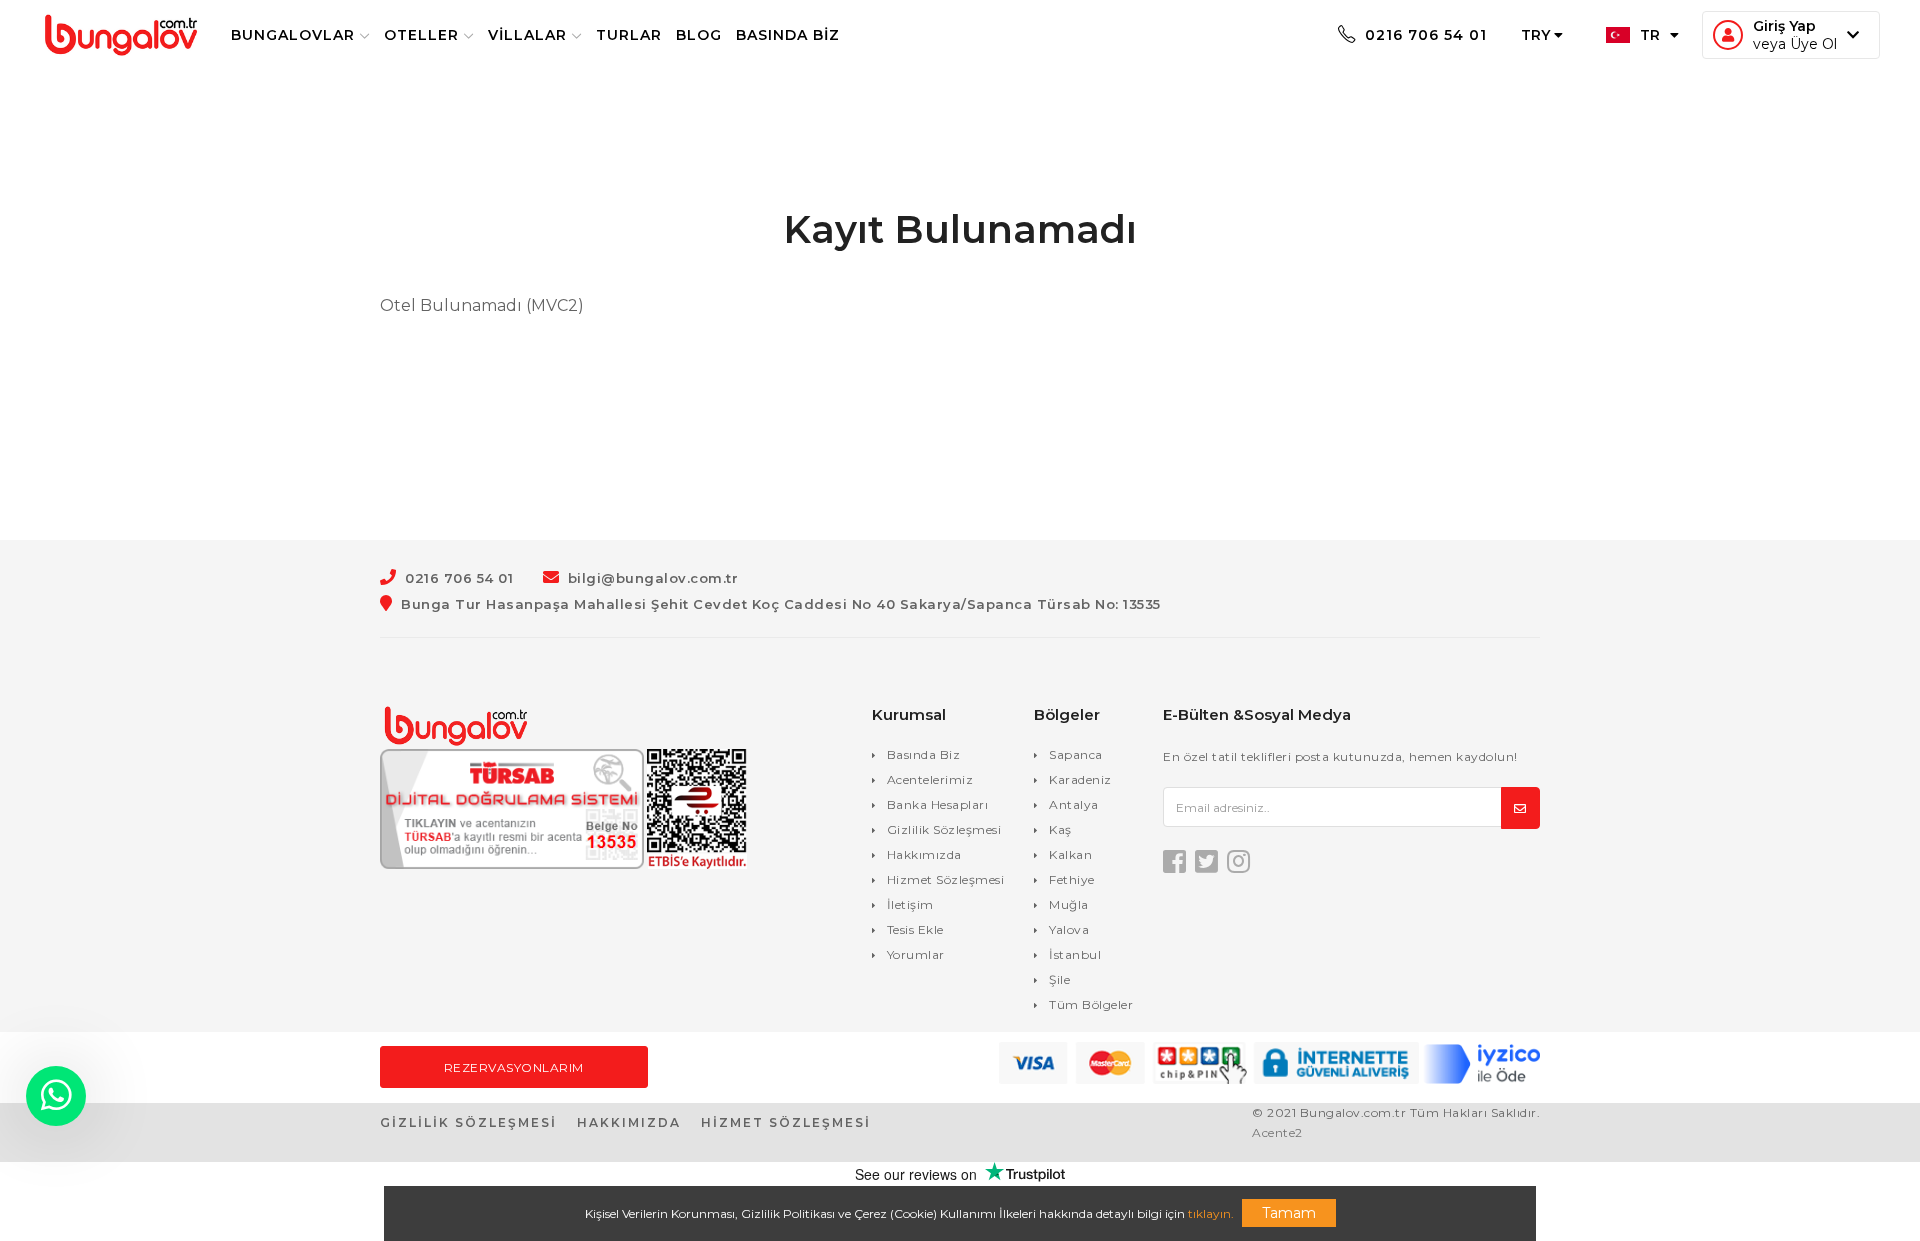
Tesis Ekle (915, 929)
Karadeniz (1080, 779)
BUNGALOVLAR (293, 35)
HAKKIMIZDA (629, 1122)
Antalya (1074, 804)
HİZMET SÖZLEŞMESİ (786, 1122)
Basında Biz (788, 35)
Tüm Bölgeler (1091, 1004)
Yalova (1069, 929)
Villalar (527, 35)
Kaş (1060, 829)
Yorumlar (916, 954)
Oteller (421, 35)
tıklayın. (1211, 1213)
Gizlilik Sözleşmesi (944, 829)
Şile (1059, 979)
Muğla (1069, 904)
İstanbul (1075, 954)
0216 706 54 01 (1423, 35)
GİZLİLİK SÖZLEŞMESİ (468, 1122)
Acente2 (1277, 1132)
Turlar (629, 35)
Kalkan (1070, 854)
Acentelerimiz (930, 779)
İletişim (910, 904)
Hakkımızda (924, 854)
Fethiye (1072, 879)
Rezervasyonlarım (514, 1067)
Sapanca (1076, 754)
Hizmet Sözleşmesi (946, 879)
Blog (699, 35)
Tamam (1289, 1213)
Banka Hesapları (938, 804)
